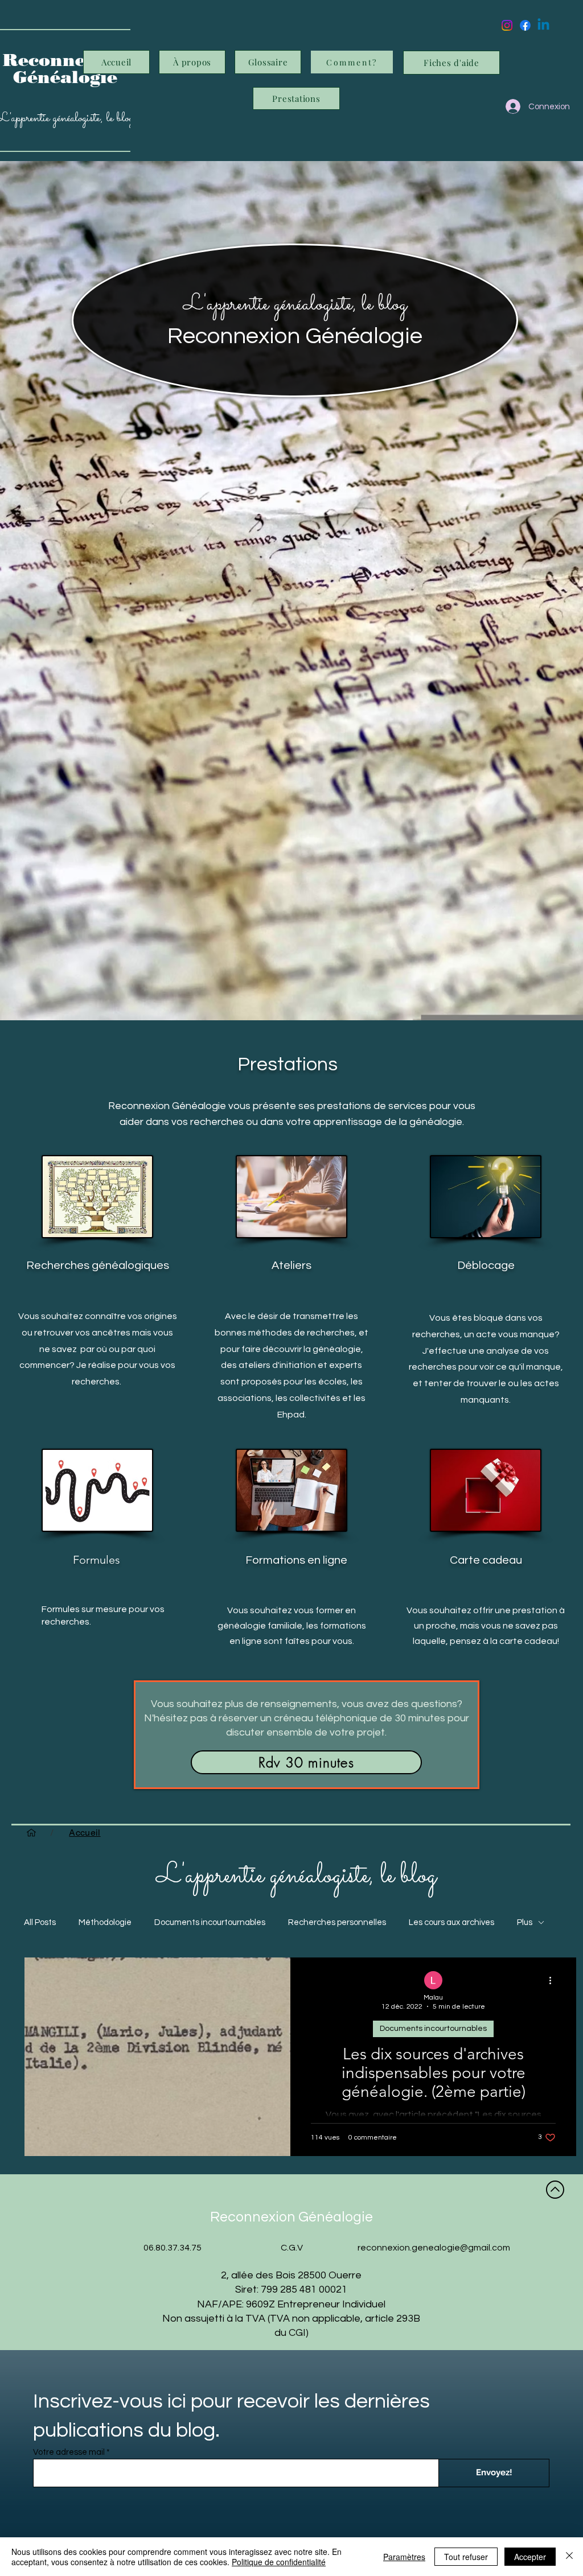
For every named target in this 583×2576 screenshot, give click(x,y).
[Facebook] (525, 25)
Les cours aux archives (451, 1922)
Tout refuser (466, 2557)
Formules (97, 1560)
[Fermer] (569, 2557)
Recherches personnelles (337, 1922)
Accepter (530, 2557)
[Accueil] (31, 1833)
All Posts (40, 1922)
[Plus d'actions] (554, 1981)
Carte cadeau (486, 1560)
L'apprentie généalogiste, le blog (295, 304)
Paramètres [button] (404, 2557)
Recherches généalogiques (98, 1266)
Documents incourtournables (210, 1922)
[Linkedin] (543, 25)
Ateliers (291, 1266)
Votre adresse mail (69, 2452)
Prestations (288, 1064)
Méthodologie (105, 1922)
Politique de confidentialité (279, 2562)
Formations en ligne (296, 1560)
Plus (525, 1922)
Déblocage (486, 1266)
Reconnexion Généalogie (295, 336)
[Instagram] (507, 25)
